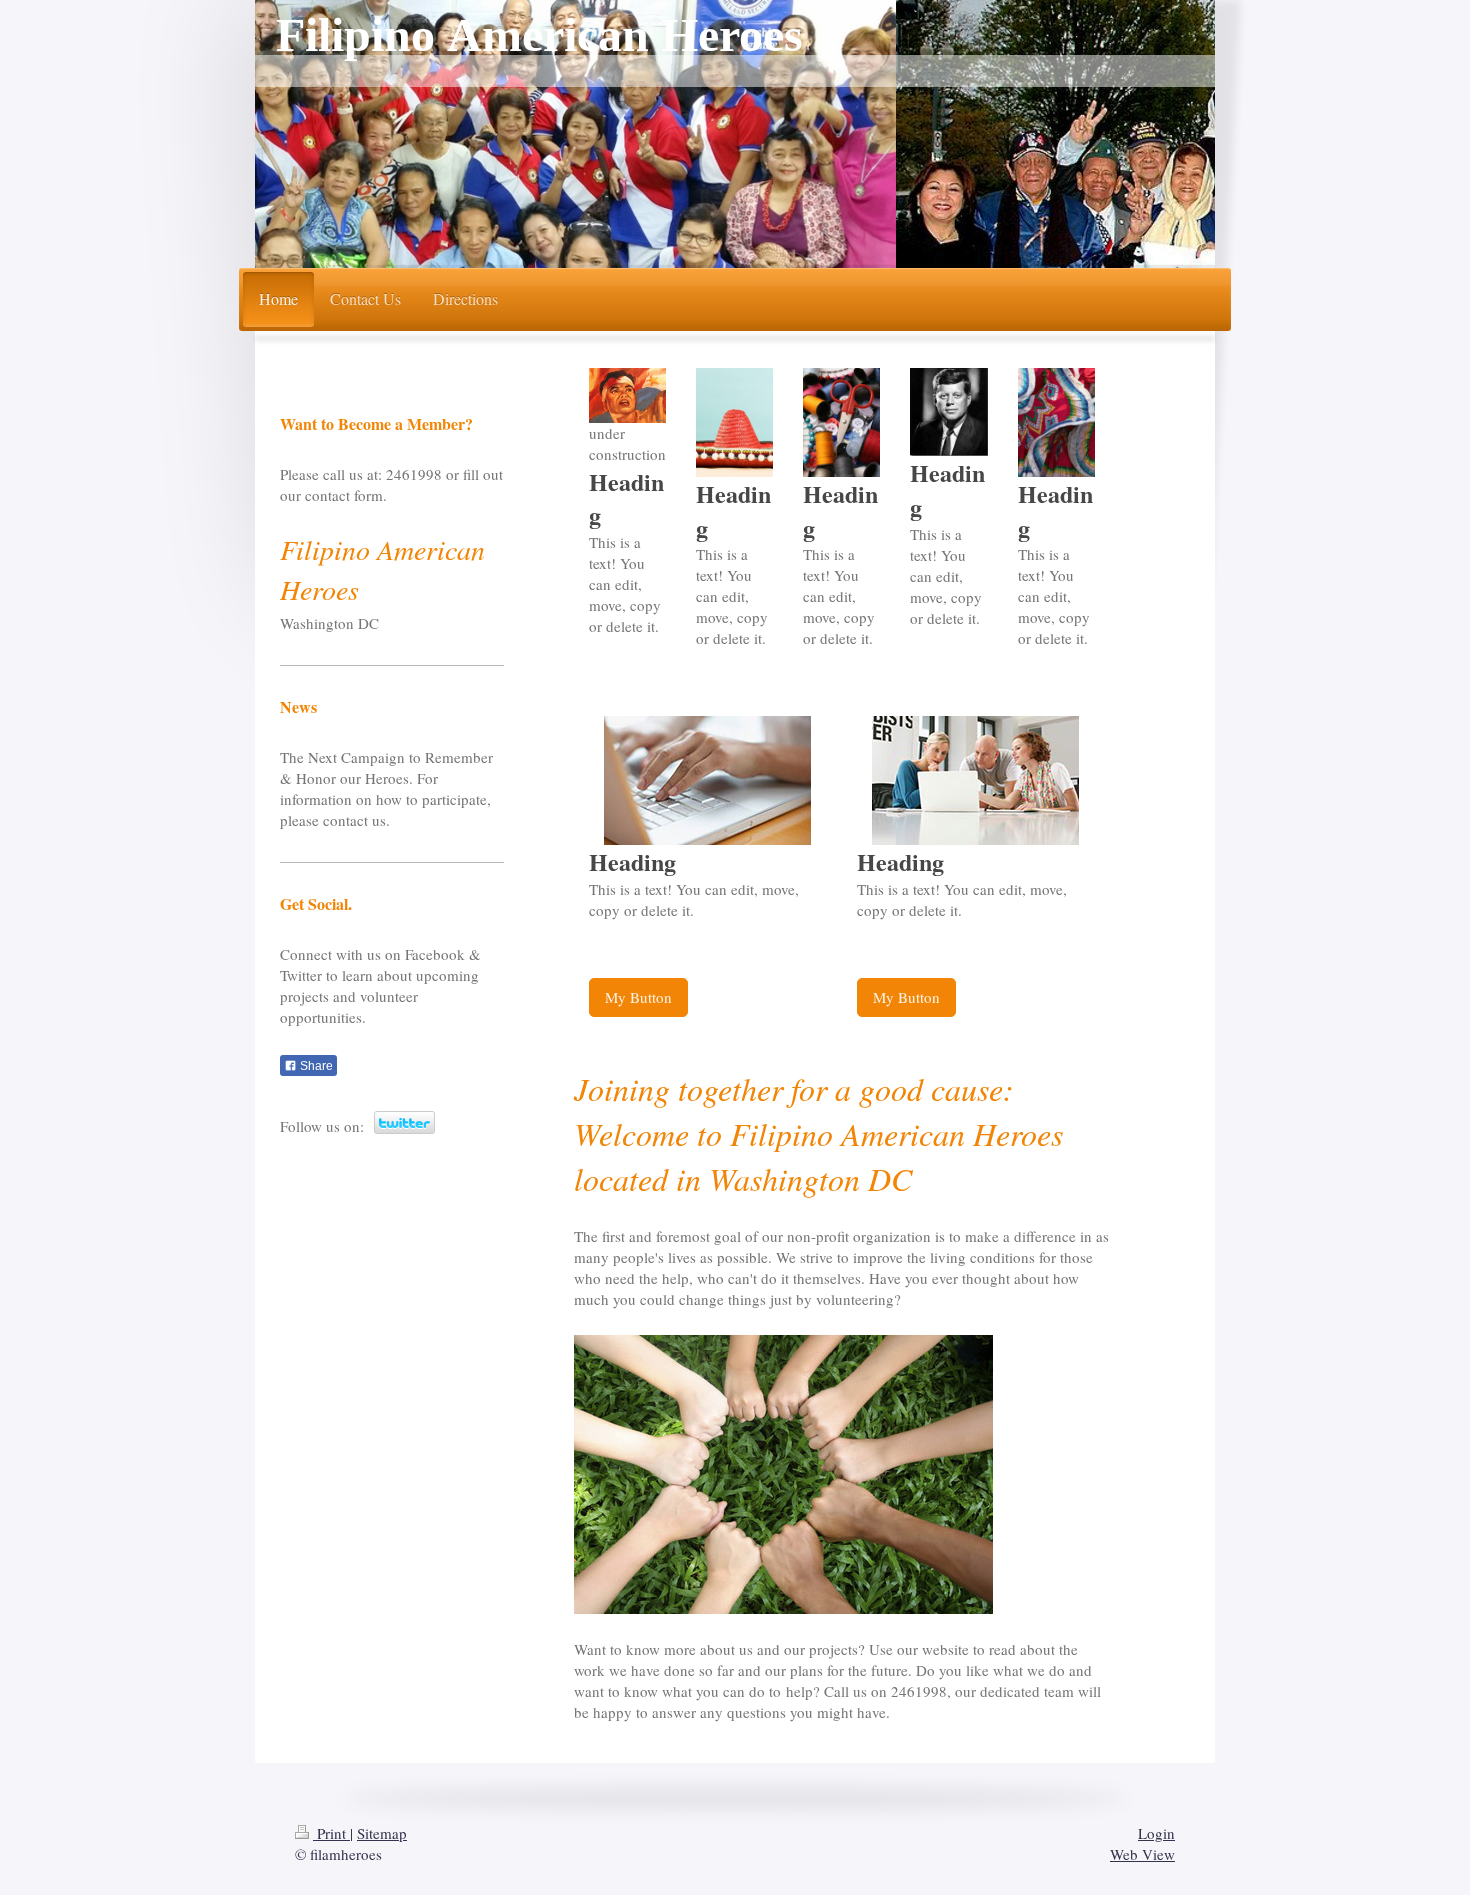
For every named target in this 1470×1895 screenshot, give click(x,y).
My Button (638, 997)
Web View (1142, 1854)
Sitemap (382, 1833)
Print (331, 1833)
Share (315, 1066)
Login (1156, 1833)
